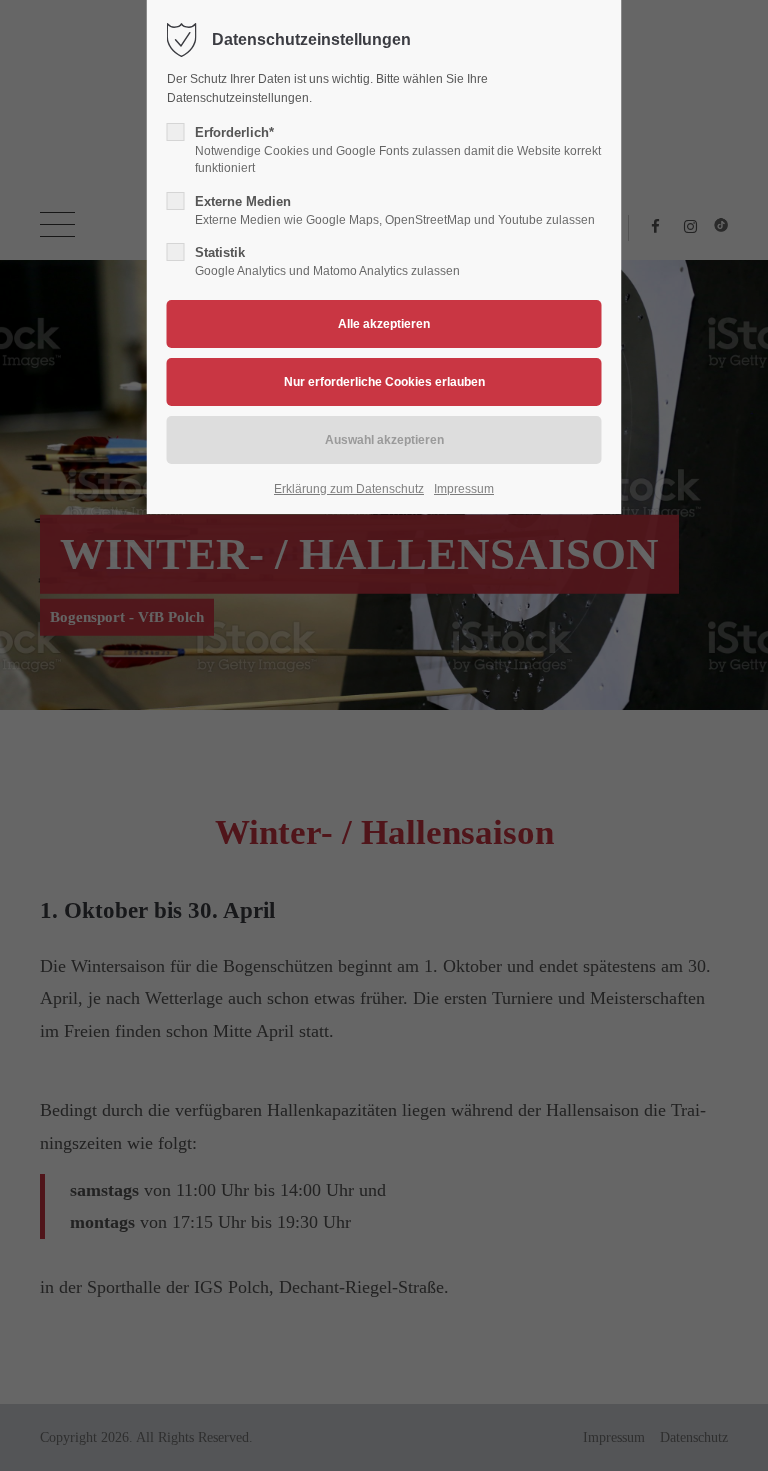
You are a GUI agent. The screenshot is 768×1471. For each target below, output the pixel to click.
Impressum (464, 489)
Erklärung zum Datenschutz (349, 489)
